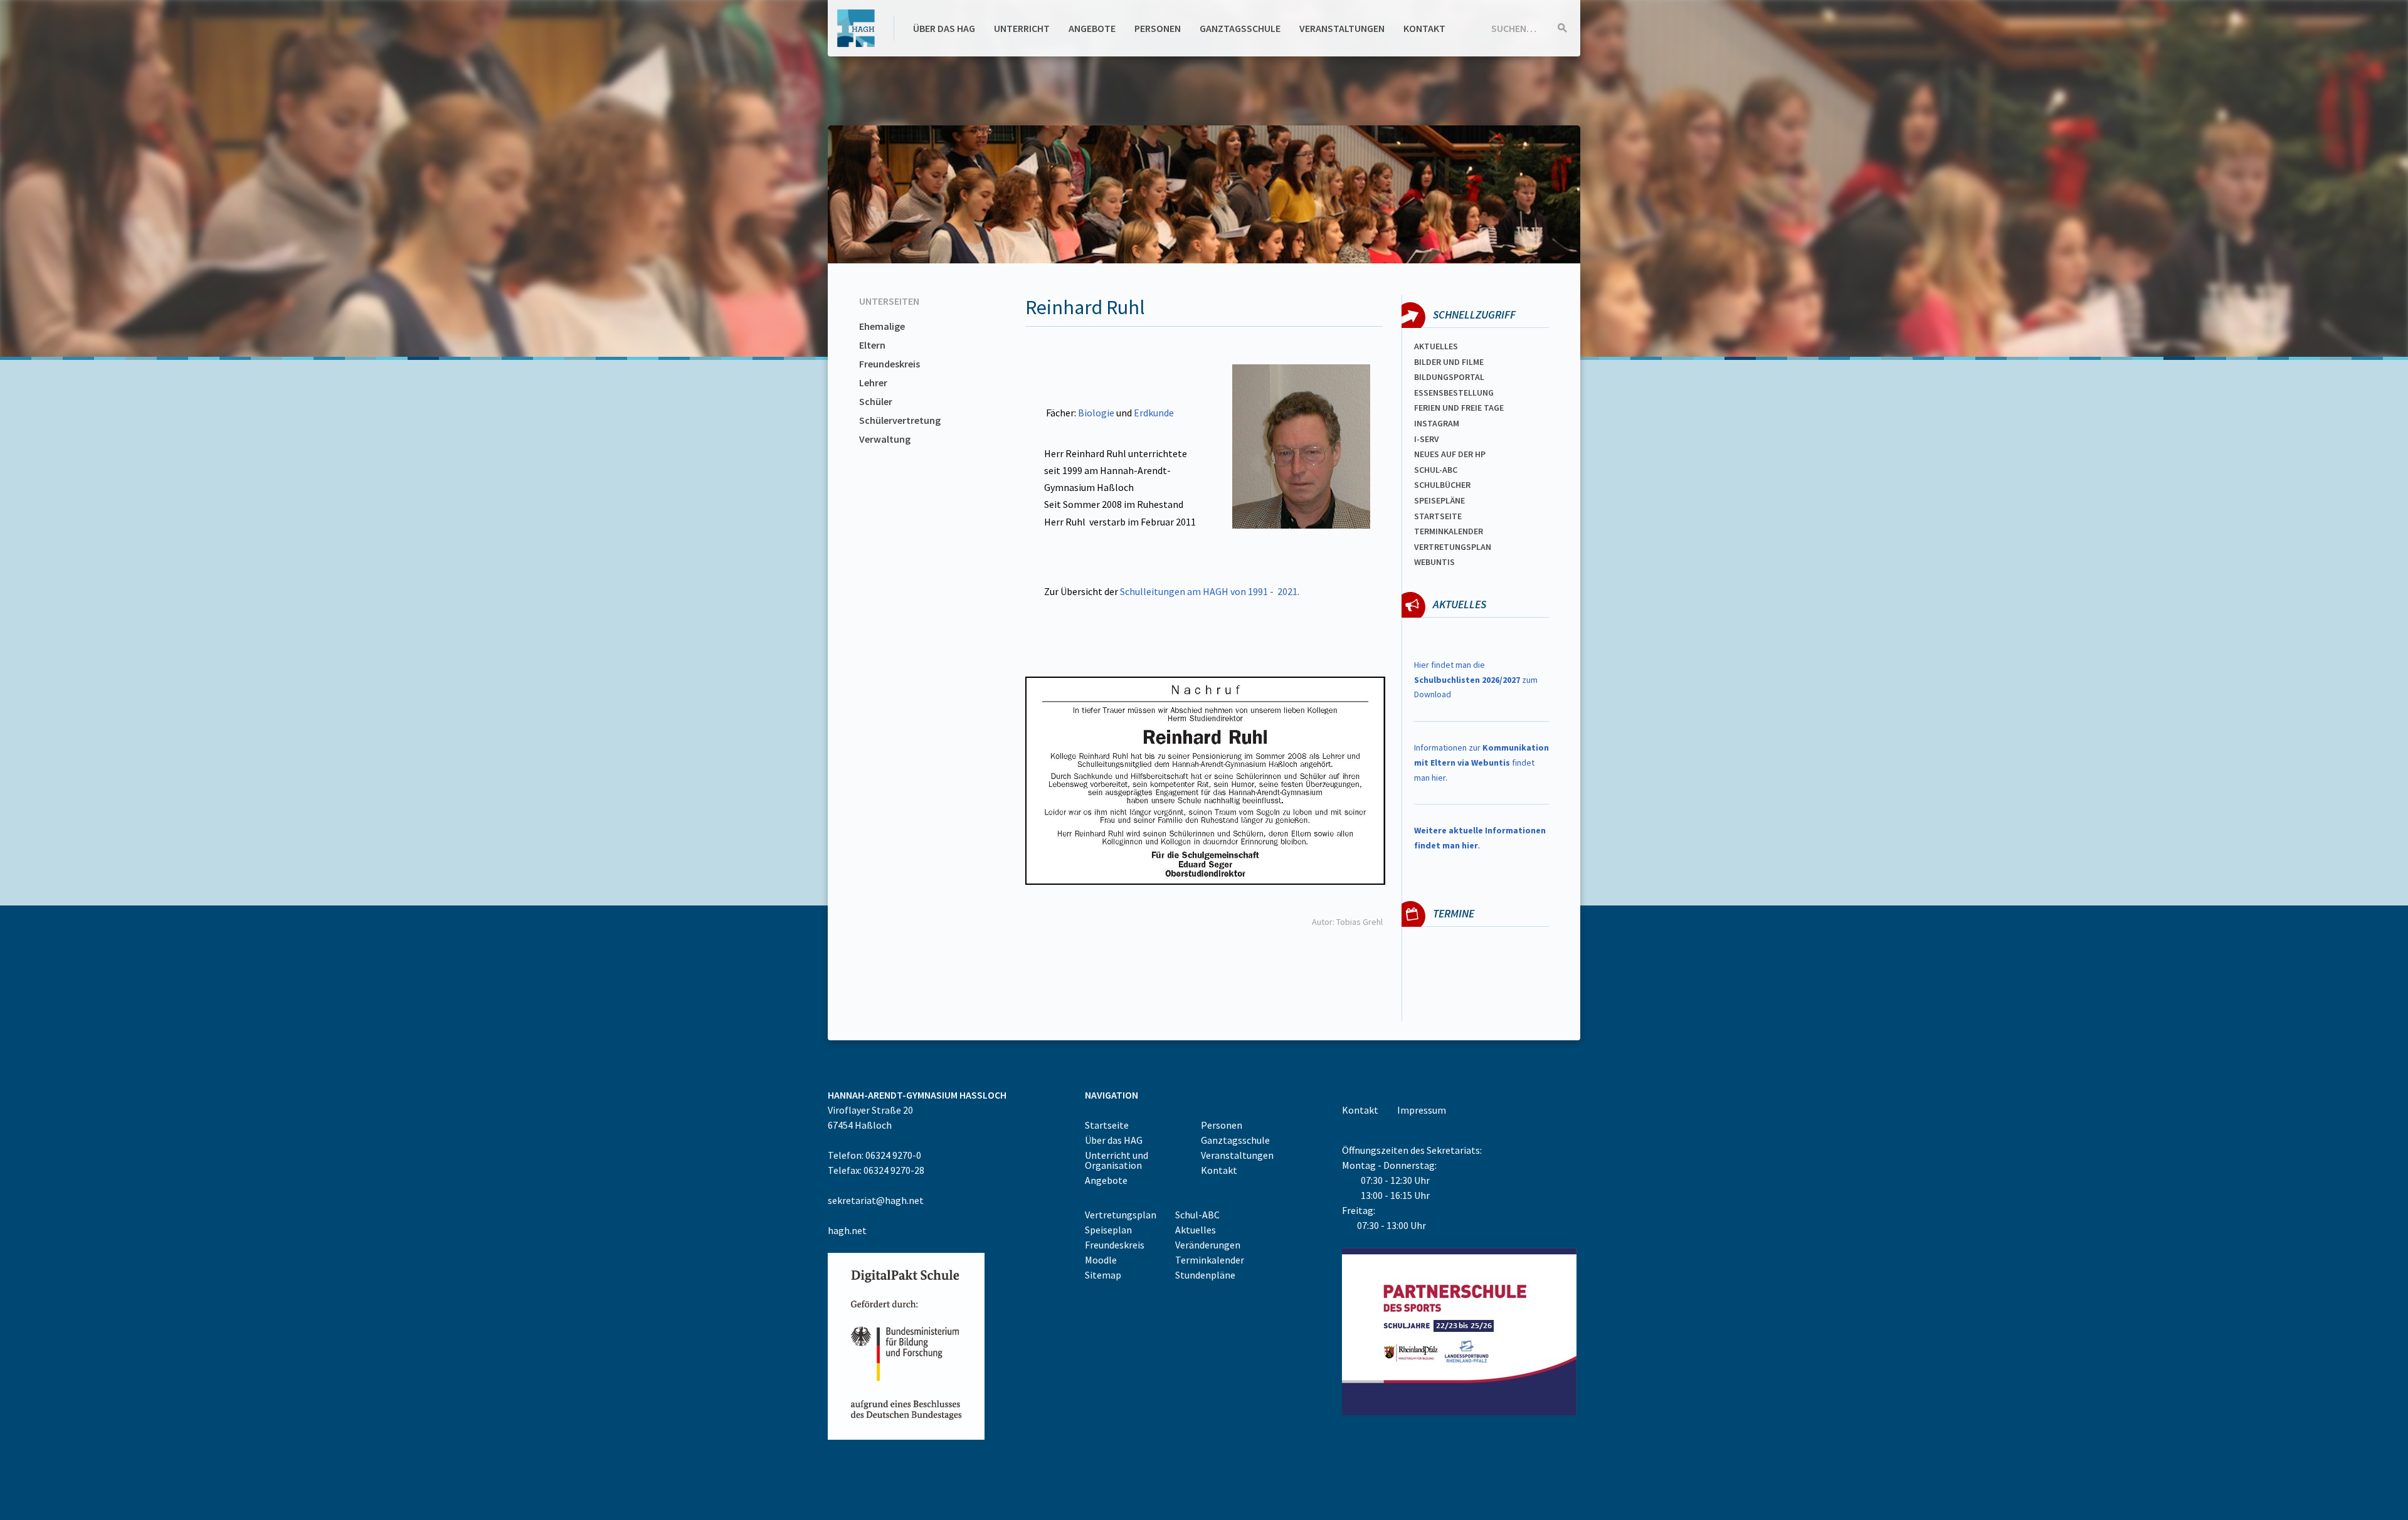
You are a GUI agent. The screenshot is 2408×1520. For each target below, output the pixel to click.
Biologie (1096, 413)
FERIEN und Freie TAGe (1459, 408)
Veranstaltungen (1342, 28)
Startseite (1438, 516)
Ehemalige (882, 326)
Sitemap (1103, 1275)
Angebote (1092, 28)
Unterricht (1022, 28)
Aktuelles (1436, 346)
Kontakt (1424, 28)
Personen (1158, 28)
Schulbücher (1442, 485)
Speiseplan (1108, 1230)
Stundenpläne (1205, 1275)
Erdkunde (1154, 413)
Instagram (1437, 423)
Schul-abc (1436, 470)
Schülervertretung (900, 420)
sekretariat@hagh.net (876, 1200)
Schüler (876, 401)
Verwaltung (885, 439)
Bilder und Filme (1449, 362)
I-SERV (1427, 439)
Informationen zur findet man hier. (1481, 763)
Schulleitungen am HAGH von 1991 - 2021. (1210, 591)
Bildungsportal (1449, 377)
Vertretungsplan (1453, 547)
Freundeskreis (890, 364)
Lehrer (873, 383)
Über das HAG (944, 28)
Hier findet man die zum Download (1476, 680)
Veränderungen (1208, 1245)
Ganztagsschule (1240, 28)
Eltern (872, 345)
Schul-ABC (1197, 1215)
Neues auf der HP (1450, 454)
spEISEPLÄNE (1439, 500)
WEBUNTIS (1434, 562)
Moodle (1101, 1260)
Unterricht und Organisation (1117, 1160)
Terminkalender (1449, 531)
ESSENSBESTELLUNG (1454, 393)
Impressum (1422, 1110)
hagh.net (847, 1230)
